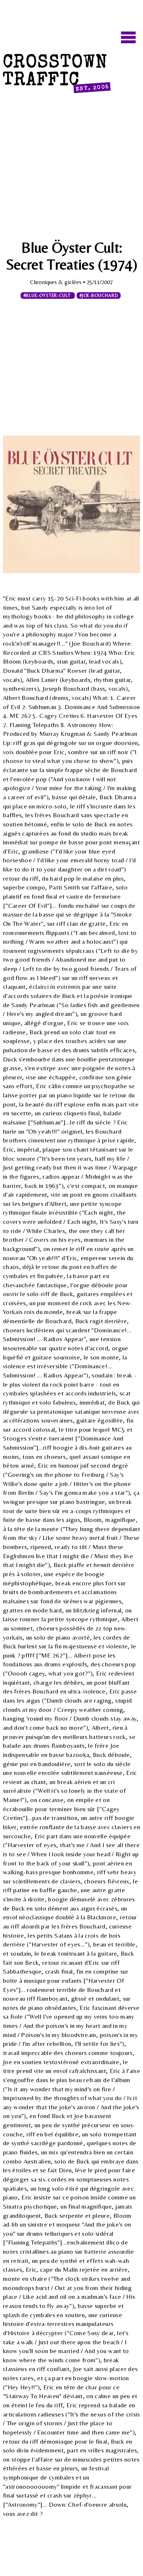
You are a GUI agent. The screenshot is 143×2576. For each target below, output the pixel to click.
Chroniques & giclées (56, 282)
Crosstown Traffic (56, 74)
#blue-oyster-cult (48, 296)
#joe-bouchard (99, 296)
